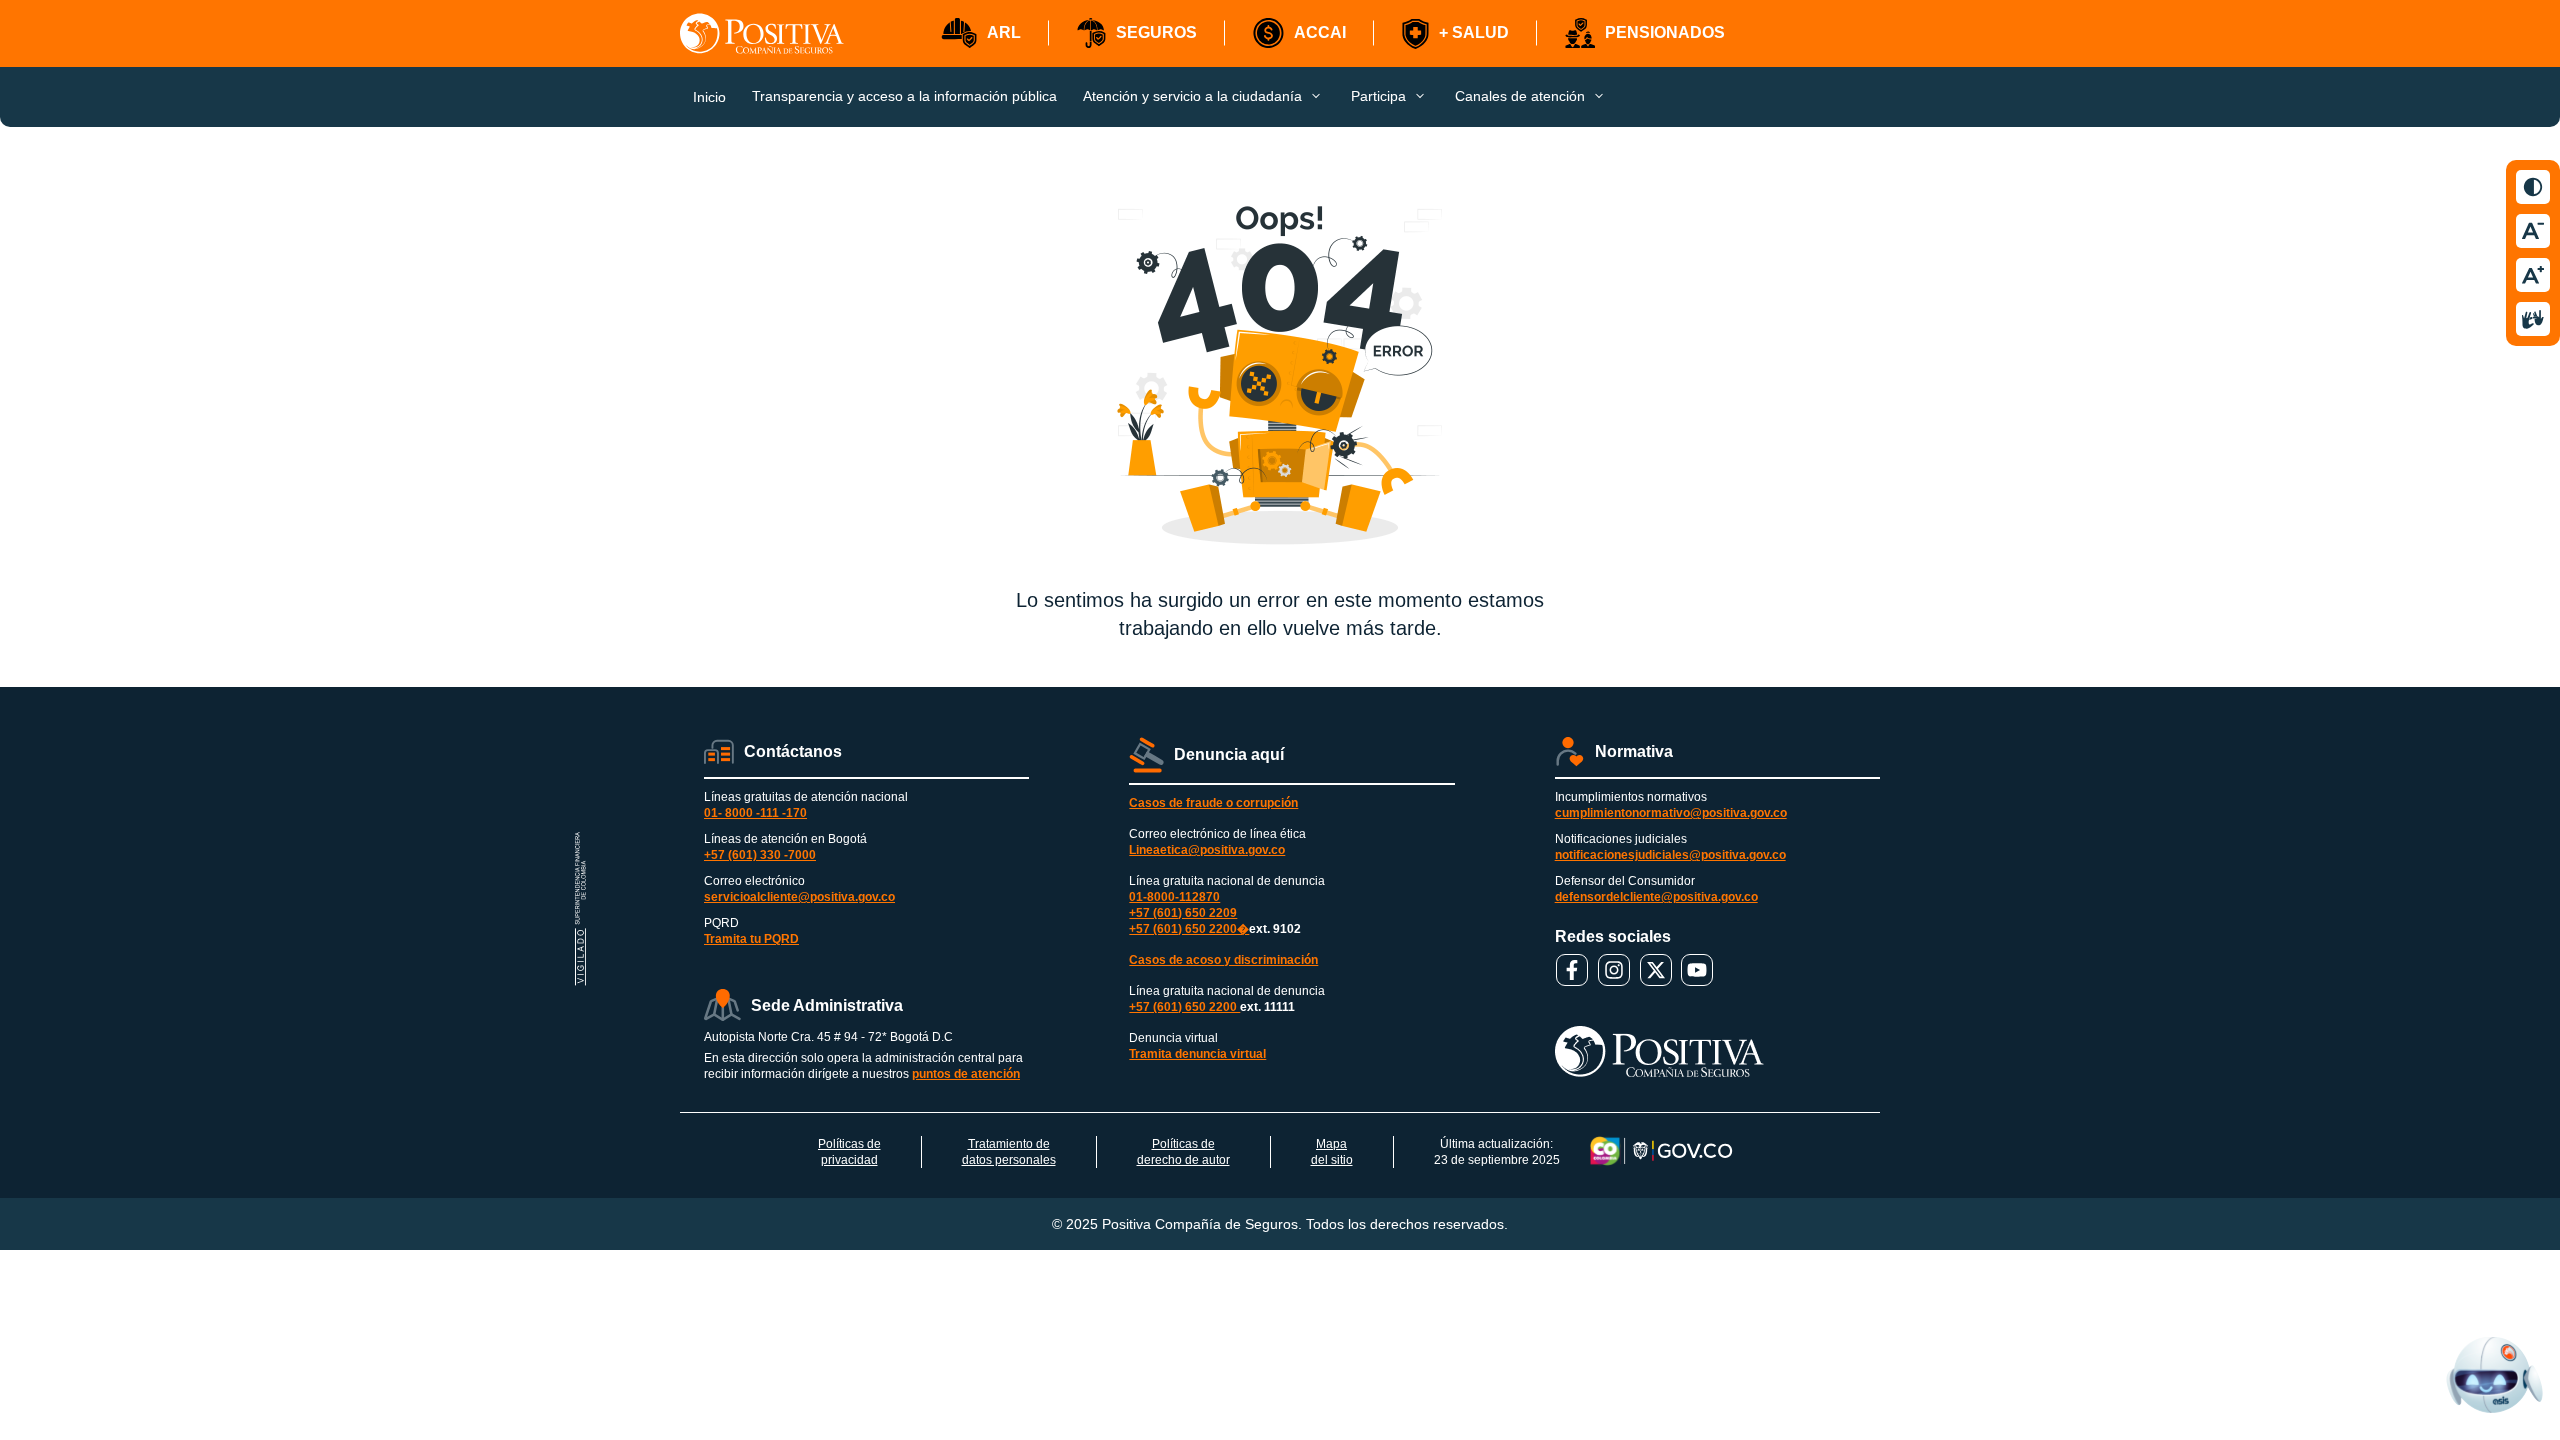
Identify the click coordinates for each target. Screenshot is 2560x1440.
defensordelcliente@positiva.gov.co (1656, 897)
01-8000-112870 (1174, 897)
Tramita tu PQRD (751, 939)
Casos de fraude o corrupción (1213, 803)
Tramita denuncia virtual (1197, 1054)
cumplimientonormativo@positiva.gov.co (1671, 813)
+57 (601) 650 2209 (1183, 913)
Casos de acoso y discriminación (1223, 960)
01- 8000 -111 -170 (755, 813)
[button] (981, 33)
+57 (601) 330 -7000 (760, 855)
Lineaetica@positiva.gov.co (1207, 850)
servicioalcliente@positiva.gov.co (799, 897)
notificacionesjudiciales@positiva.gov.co (1670, 855)
